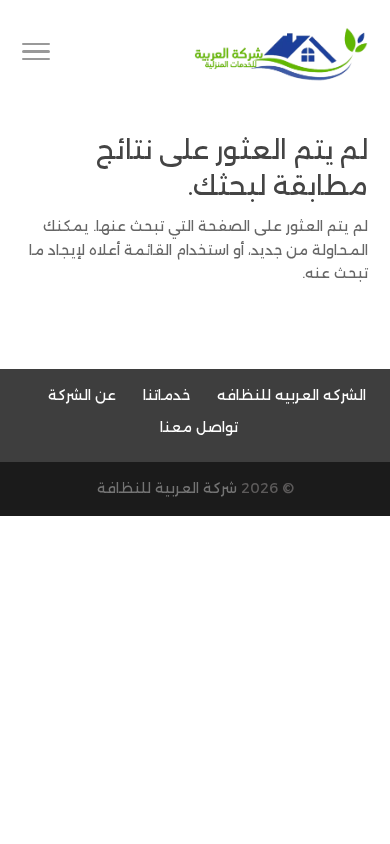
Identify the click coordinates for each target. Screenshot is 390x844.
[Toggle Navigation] (36, 55)
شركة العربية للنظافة (167, 488)
